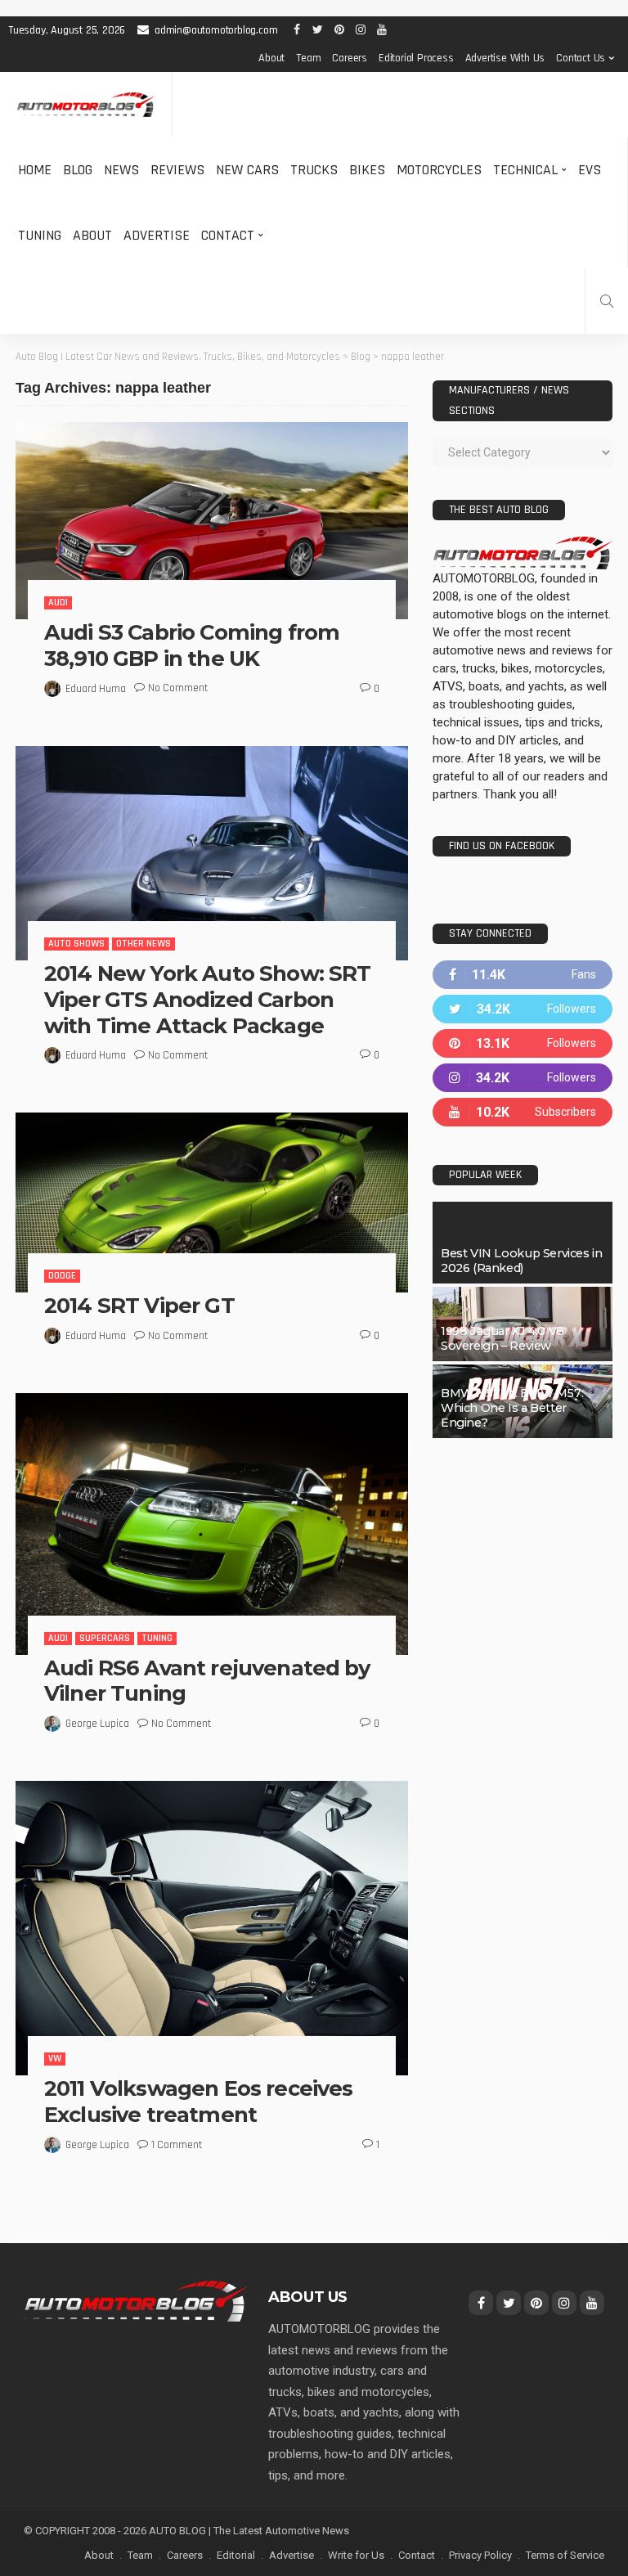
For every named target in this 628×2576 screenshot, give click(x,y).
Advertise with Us (505, 58)
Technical (525, 170)
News (121, 170)
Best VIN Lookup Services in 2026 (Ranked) (521, 1261)
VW (55, 2059)
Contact (228, 235)
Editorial (236, 2555)
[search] (607, 301)
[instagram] (523, 1078)
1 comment (177, 2145)
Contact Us (581, 58)
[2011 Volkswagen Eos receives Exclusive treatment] (212, 1928)
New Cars (247, 170)
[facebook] (523, 975)
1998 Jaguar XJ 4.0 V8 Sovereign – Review (502, 1338)
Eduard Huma (96, 689)
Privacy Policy (480, 2555)
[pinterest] (523, 1043)
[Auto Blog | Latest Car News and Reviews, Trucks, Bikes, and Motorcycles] (136, 2300)
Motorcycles (439, 170)
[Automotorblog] (86, 105)
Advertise (157, 235)
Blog (78, 170)
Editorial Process (416, 58)
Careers (350, 58)
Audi (58, 602)
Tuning (40, 235)
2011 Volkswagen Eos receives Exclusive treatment (198, 2101)
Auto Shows (76, 944)
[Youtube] (523, 1112)
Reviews (177, 170)
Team (308, 58)
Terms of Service (565, 2555)
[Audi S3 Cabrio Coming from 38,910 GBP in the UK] (212, 521)
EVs (590, 170)
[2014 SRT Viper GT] (212, 1203)
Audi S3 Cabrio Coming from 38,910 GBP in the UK (192, 645)
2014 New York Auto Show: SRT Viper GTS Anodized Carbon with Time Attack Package (207, 999)
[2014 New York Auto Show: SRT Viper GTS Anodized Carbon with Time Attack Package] (212, 853)
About (271, 58)
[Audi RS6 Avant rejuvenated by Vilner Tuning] (212, 1524)
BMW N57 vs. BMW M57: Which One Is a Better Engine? (512, 1408)
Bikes (367, 170)
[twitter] (523, 1009)
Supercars (105, 1638)
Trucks (314, 170)
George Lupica (97, 1724)
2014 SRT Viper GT (139, 1305)
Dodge (62, 1276)
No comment (178, 688)
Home (35, 170)
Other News (144, 944)
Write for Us (356, 2555)
